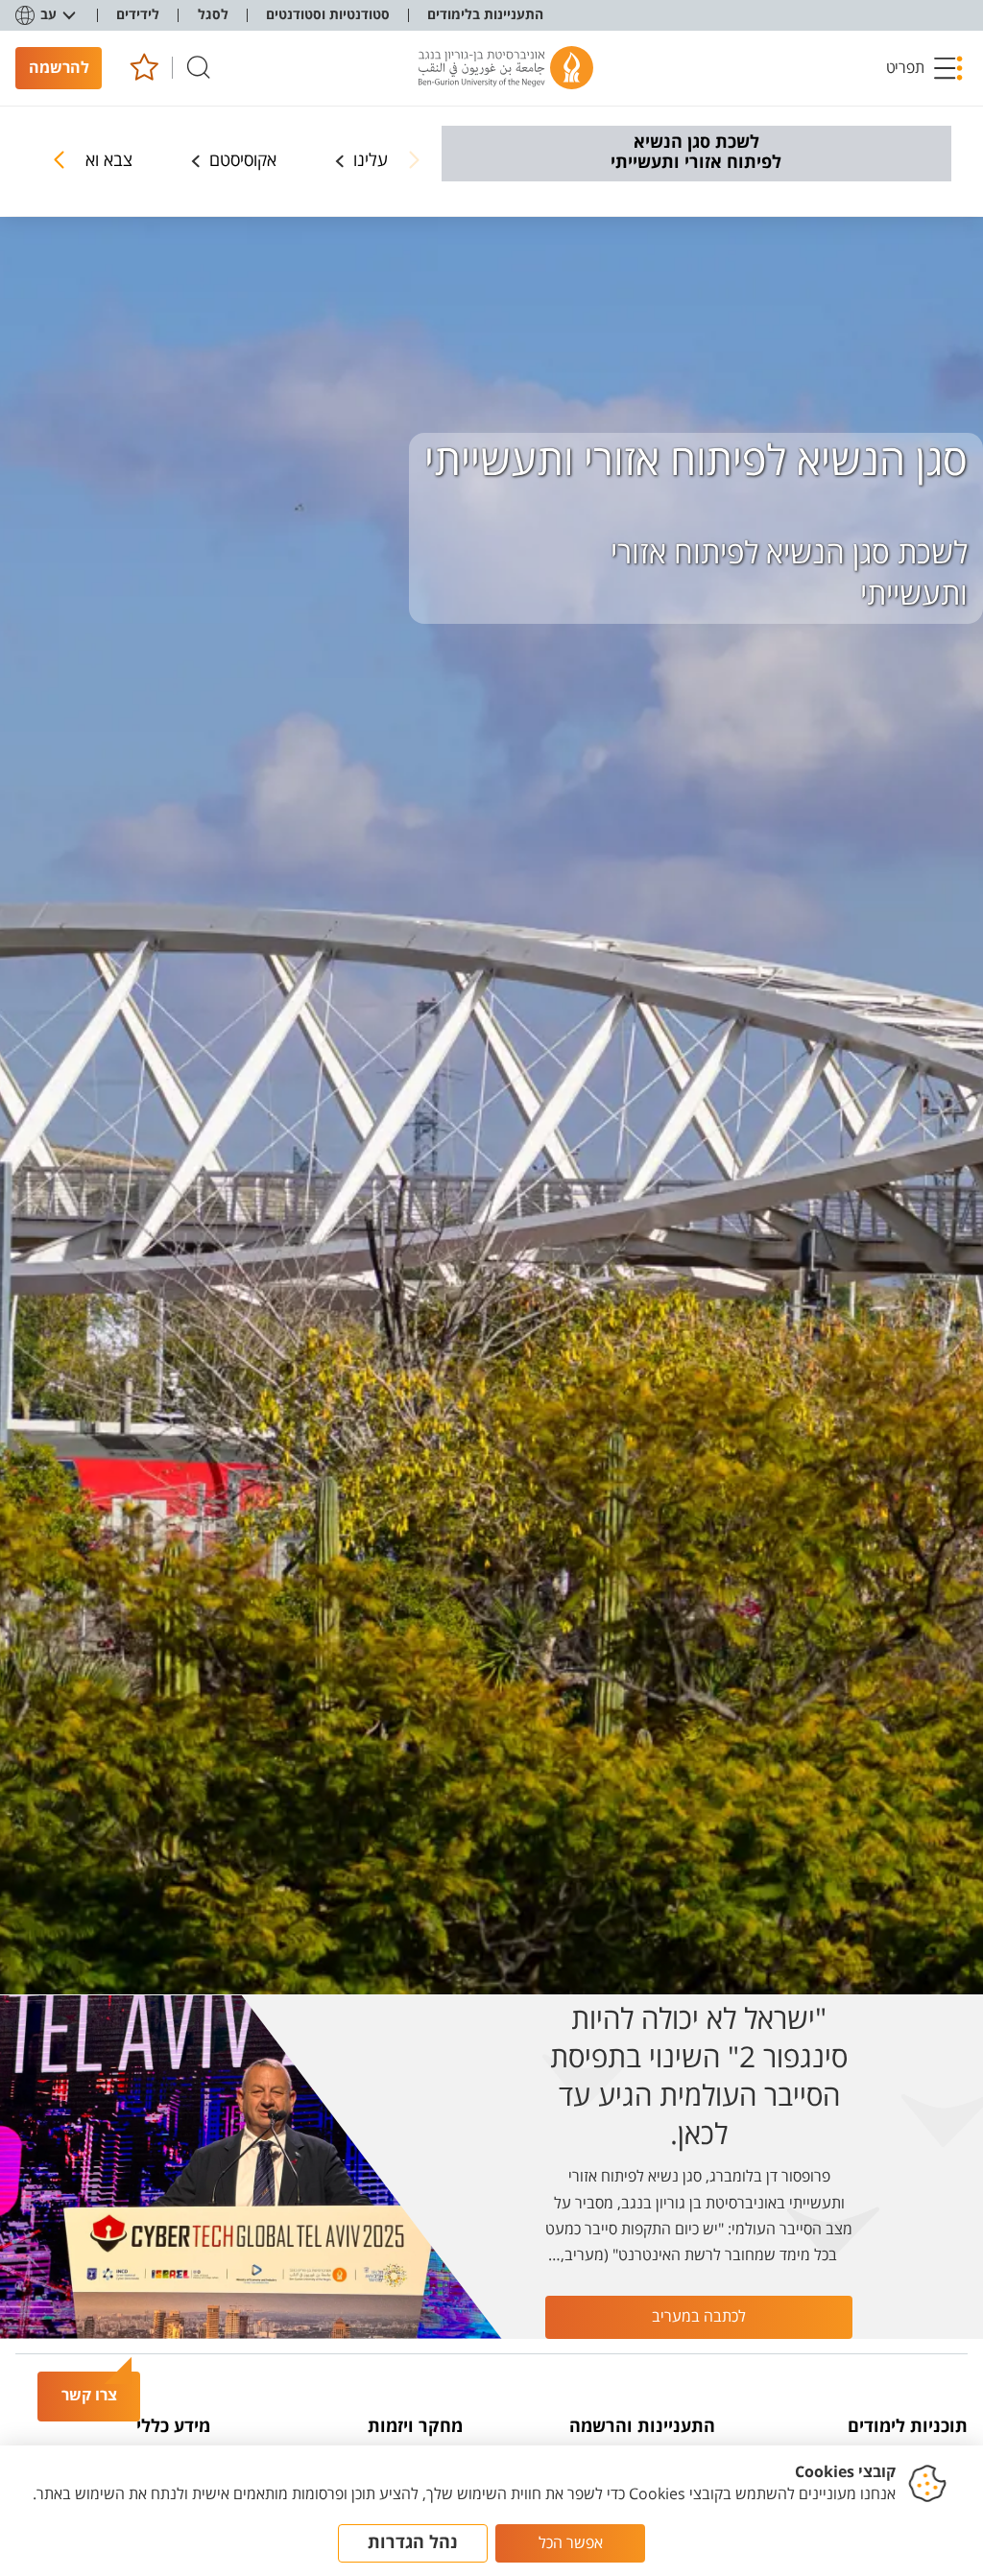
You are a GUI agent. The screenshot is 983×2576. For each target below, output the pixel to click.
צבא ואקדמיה (87, 161)
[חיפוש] (199, 68)
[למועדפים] (144, 68)
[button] (924, 68)
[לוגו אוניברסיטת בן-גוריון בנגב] (506, 68)
